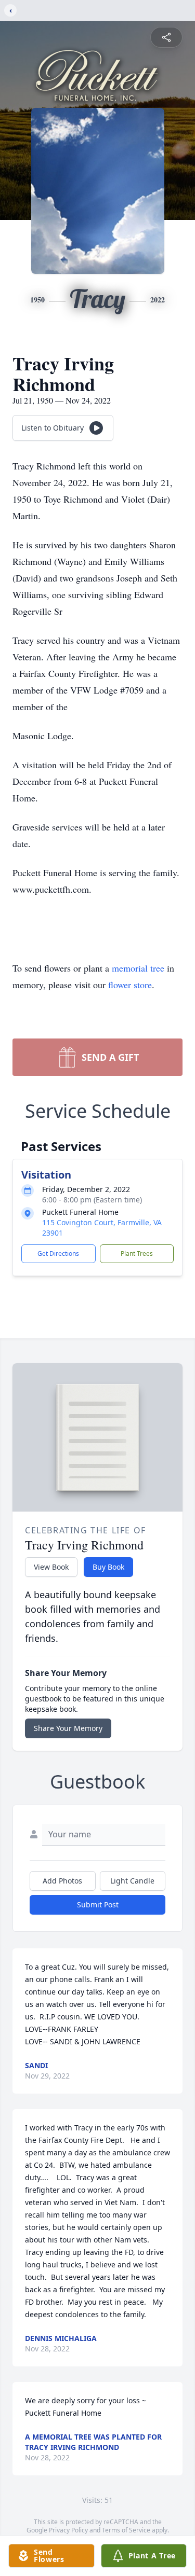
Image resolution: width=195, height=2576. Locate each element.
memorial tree (138, 968)
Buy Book (108, 1567)
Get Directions (58, 1254)
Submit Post (98, 1905)
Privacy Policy (68, 2530)
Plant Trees (137, 1254)
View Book (51, 1567)
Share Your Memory (68, 1728)
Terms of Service (126, 2530)
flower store (130, 985)
